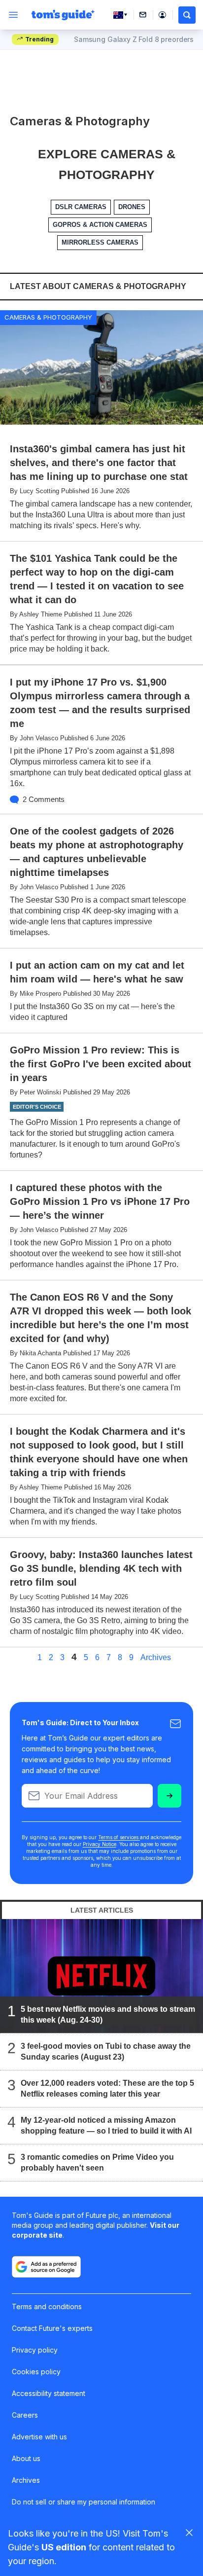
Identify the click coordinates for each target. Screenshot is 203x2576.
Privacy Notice (100, 1844)
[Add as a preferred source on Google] (46, 2267)
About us (26, 2458)
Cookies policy (36, 2372)
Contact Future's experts (52, 2328)
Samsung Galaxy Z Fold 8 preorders (134, 39)
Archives (156, 1658)
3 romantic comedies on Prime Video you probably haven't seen (97, 2163)
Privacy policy (35, 2350)
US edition (64, 2547)
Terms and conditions (47, 2306)
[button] (187, 15)
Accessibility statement (49, 2393)
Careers (25, 2415)
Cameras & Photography (48, 317)
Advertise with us (39, 2437)
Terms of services (119, 1837)
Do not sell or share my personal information (84, 2502)
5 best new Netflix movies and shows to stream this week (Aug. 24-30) (108, 2015)
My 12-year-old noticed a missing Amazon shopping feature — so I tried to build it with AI (106, 2126)
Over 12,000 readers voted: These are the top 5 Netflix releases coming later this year (107, 2089)
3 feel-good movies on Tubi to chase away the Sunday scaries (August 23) (106, 2052)
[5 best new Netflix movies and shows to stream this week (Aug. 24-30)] (101, 1976)
